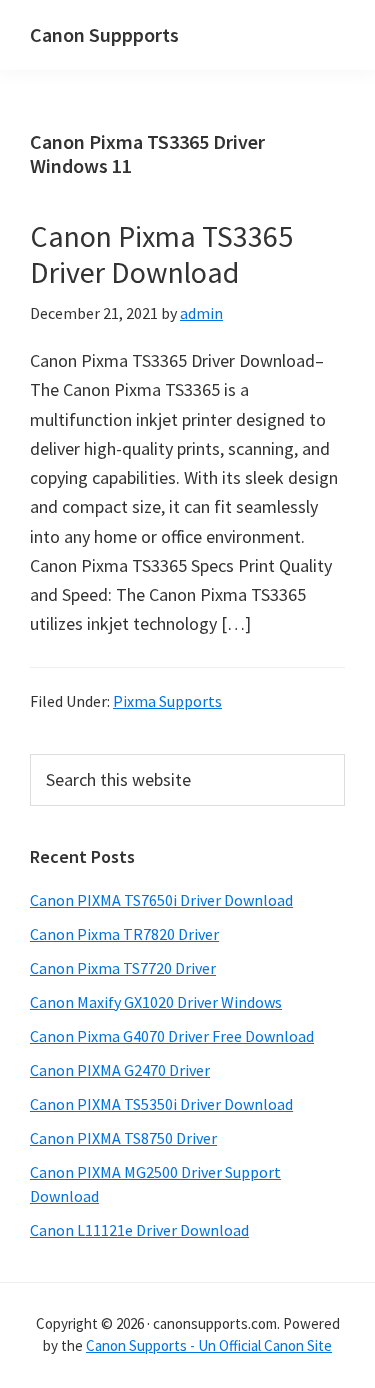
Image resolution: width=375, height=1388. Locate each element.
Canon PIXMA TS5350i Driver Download (161, 1104)
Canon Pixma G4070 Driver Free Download (172, 1036)
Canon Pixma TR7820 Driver (124, 934)
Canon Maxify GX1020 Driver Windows (156, 1002)
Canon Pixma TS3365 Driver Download (161, 254)
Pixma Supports (167, 701)
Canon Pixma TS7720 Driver (123, 968)
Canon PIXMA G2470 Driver (120, 1070)
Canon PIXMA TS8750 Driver (123, 1138)
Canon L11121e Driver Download (139, 1230)
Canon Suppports (104, 34)
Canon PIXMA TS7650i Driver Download (161, 900)
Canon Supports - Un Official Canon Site (209, 1345)
